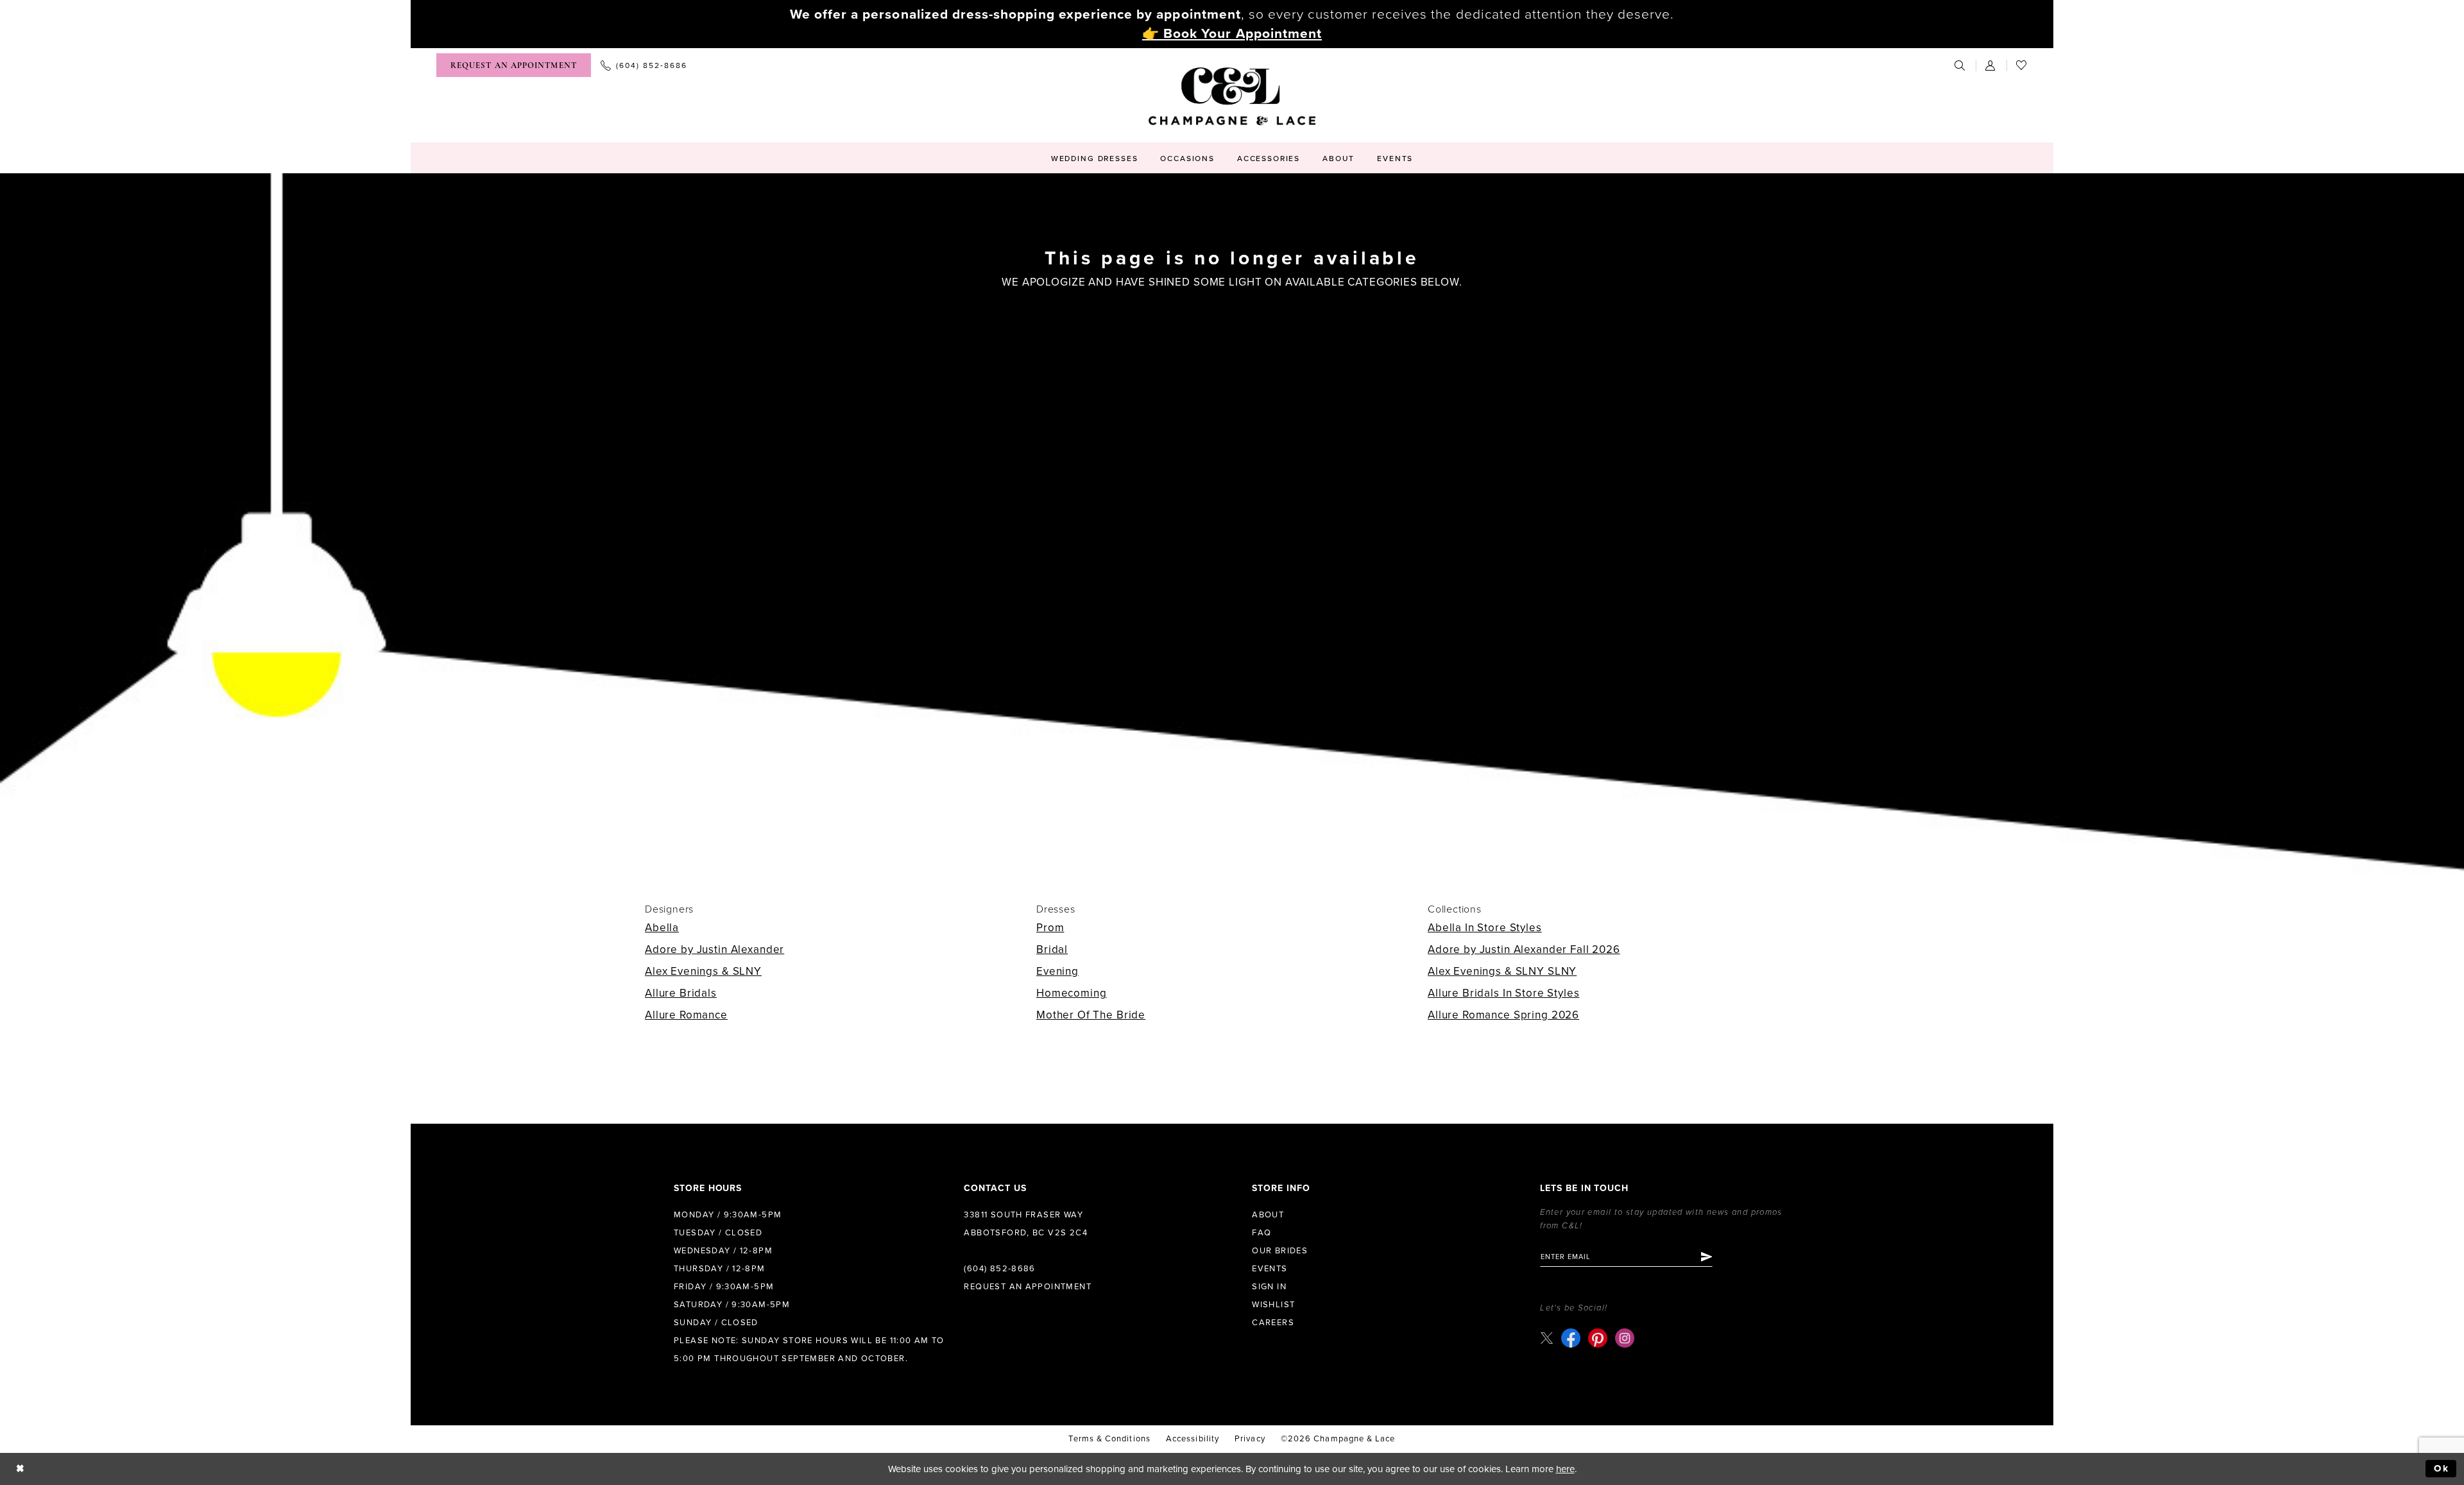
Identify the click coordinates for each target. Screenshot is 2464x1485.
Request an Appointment (1028, 1287)
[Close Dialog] (20, 1469)
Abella (662, 928)
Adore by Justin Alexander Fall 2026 (1524, 949)
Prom (1050, 928)
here (1565, 1469)
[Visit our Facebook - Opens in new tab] (1571, 1338)
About (1268, 1215)
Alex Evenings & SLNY (703, 971)
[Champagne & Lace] (1232, 96)
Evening (1057, 971)
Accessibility (1193, 1439)
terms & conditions (1109, 1439)
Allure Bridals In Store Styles (1504, 993)
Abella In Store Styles (1485, 928)
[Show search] (1960, 65)
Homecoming (1072, 993)
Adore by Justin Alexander (714, 949)
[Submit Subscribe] (1706, 1257)
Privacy (1250, 1439)
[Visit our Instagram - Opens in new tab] (1625, 1338)
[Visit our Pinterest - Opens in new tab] (1598, 1338)
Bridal (1052, 949)
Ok (2442, 1468)
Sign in (1269, 1287)
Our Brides (1280, 1251)
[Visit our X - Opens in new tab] (1547, 1338)
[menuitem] (514, 65)
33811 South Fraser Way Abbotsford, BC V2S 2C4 (1026, 1224)
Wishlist (1273, 1305)
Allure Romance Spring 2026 (1503, 1015)
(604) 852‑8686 (999, 1269)
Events (1270, 1269)
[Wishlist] (2022, 65)
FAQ (1262, 1233)
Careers (1273, 1323)
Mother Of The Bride (1091, 1015)
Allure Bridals (681, 993)
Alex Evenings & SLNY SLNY (1502, 971)
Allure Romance (686, 1015)
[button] (1991, 65)
